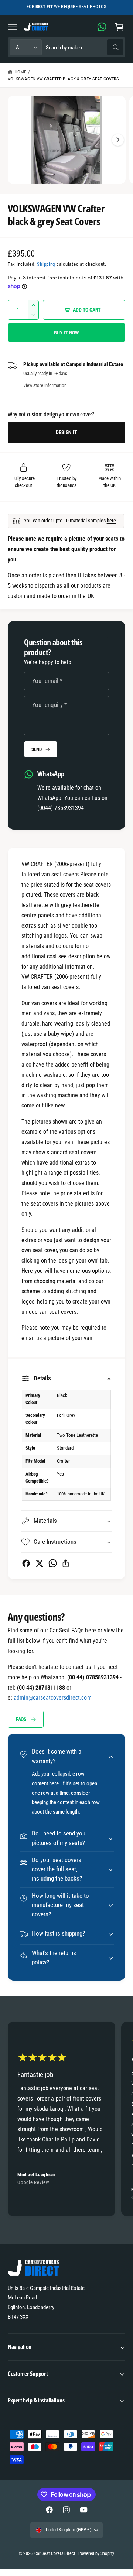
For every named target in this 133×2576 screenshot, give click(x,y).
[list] (66, 2120)
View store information (45, 385)
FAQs (21, 1719)
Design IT (66, 432)
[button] (13, 27)
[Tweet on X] (39, 1563)
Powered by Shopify (96, 2553)
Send (36, 749)
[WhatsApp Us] (102, 27)
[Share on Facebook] (26, 1563)
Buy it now (66, 333)
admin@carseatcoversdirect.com (52, 1698)
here (111, 521)
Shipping (46, 264)
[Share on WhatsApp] (53, 1563)
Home (20, 72)
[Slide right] (118, 140)
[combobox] (84, 47)
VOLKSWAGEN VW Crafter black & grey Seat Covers (63, 79)
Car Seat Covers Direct (55, 2553)
